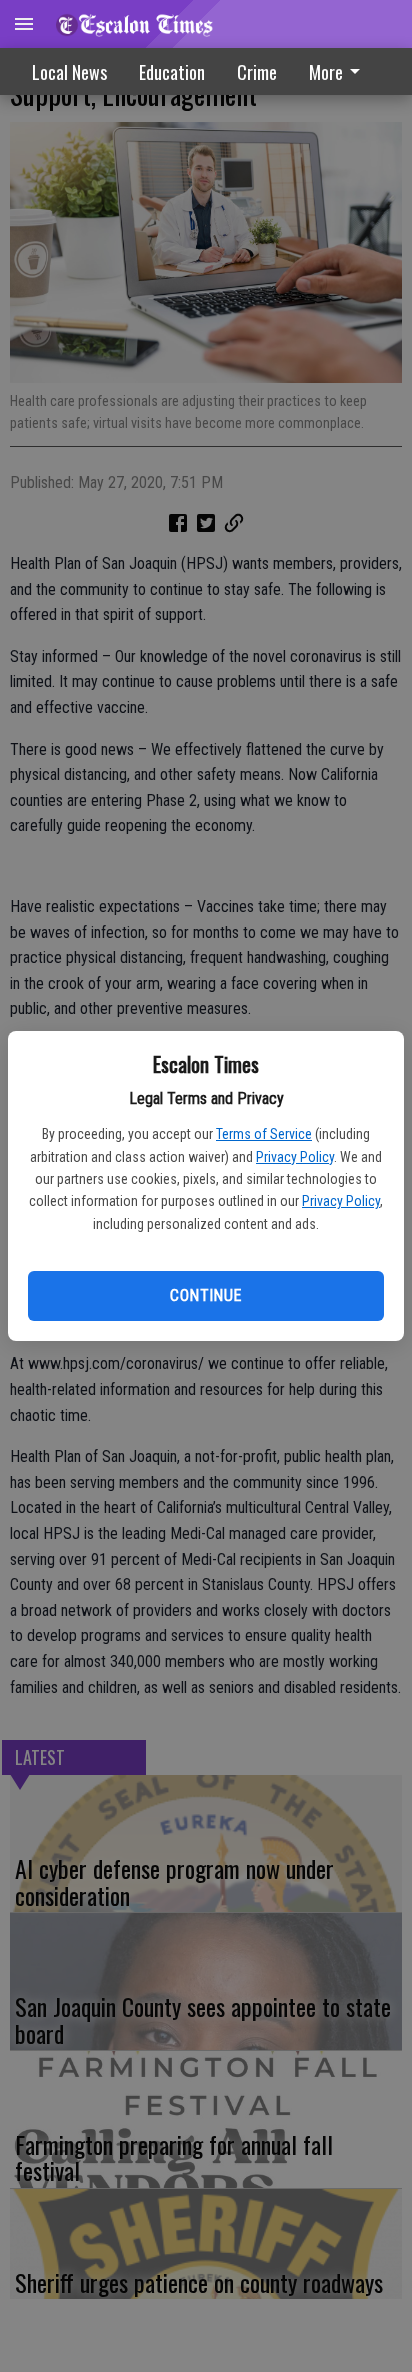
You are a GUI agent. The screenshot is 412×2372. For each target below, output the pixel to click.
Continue (205, 1295)
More (326, 72)
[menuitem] (340, 71)
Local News (69, 72)
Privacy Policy (295, 1157)
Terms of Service (264, 1134)
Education (172, 72)
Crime (257, 72)
